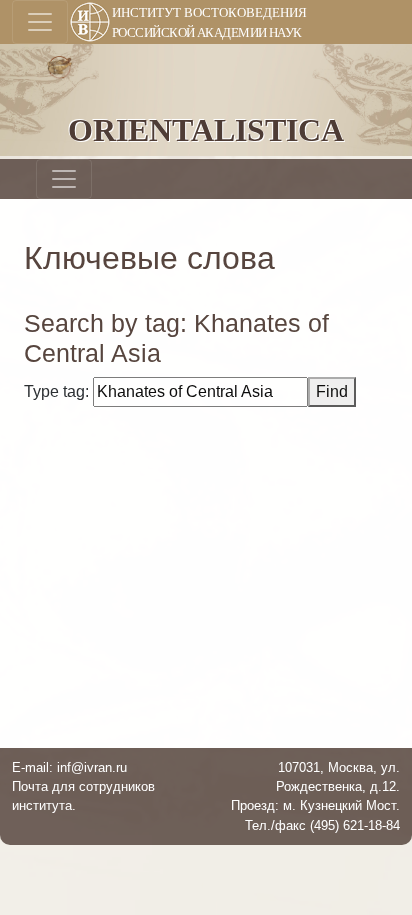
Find (332, 391)
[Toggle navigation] (40, 22)
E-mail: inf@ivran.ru (69, 767)
